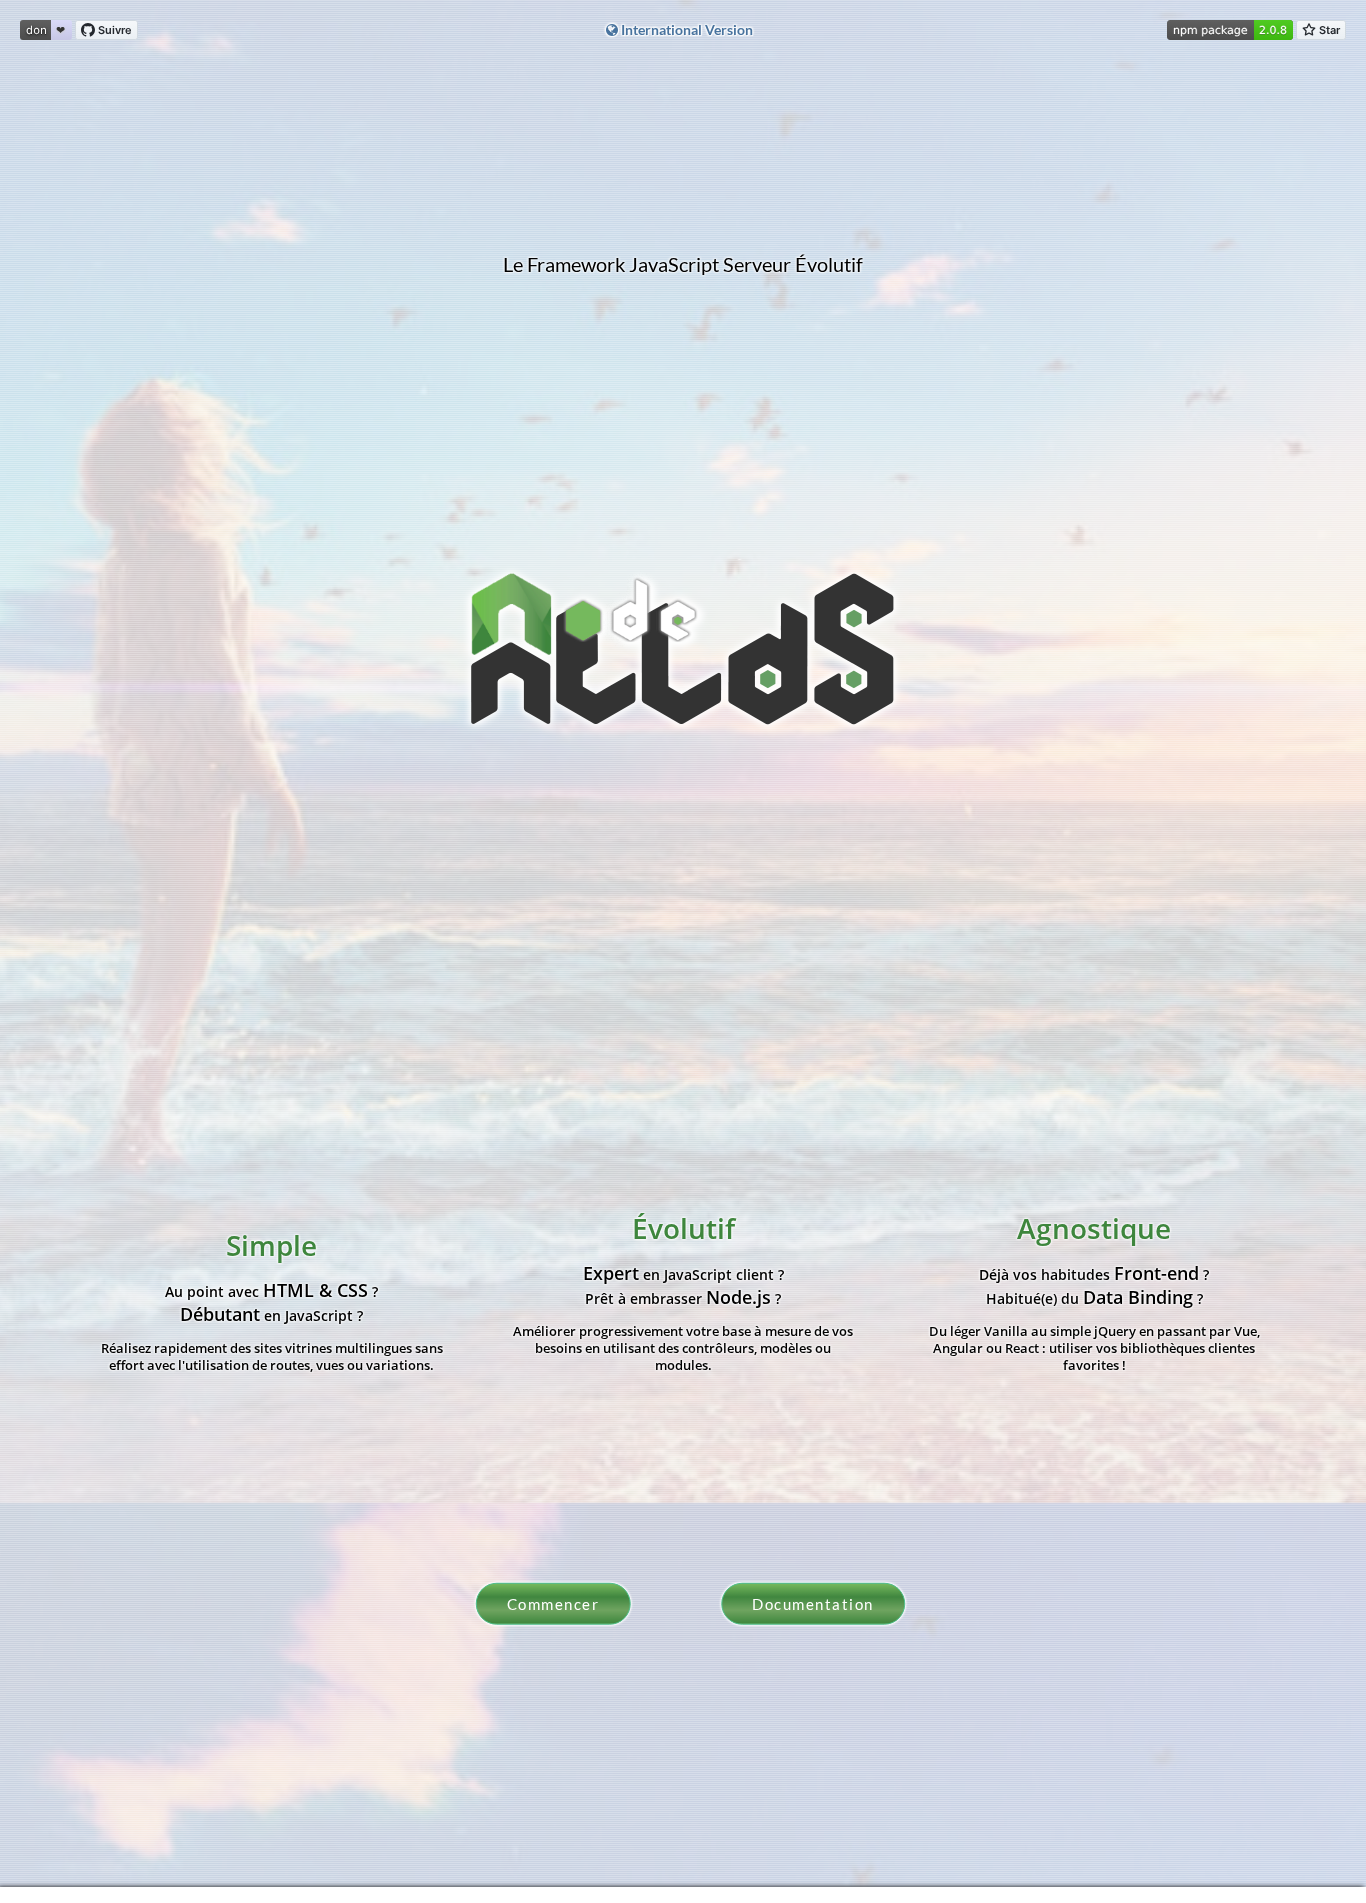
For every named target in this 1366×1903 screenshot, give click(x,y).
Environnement (1130, 1313)
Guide (852, 1313)
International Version (685, 29)
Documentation (813, 1618)
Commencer (553, 1618)
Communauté (1277, 1313)
